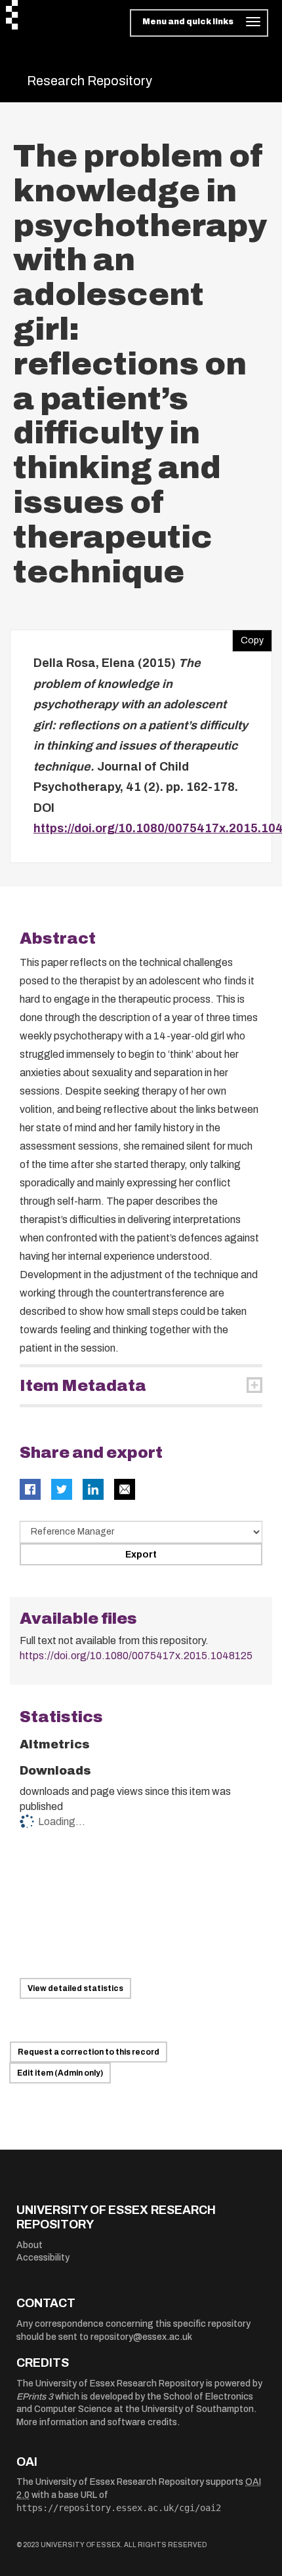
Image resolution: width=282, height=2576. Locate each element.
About (30, 2245)
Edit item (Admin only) (60, 2073)
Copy (248, 637)
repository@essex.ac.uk (141, 2337)
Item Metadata (83, 1386)
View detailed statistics (75, 1988)
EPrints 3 (35, 2397)
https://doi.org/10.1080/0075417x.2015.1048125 (136, 1656)
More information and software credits (97, 2422)
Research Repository (90, 81)
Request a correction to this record (89, 2052)
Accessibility (43, 2258)
